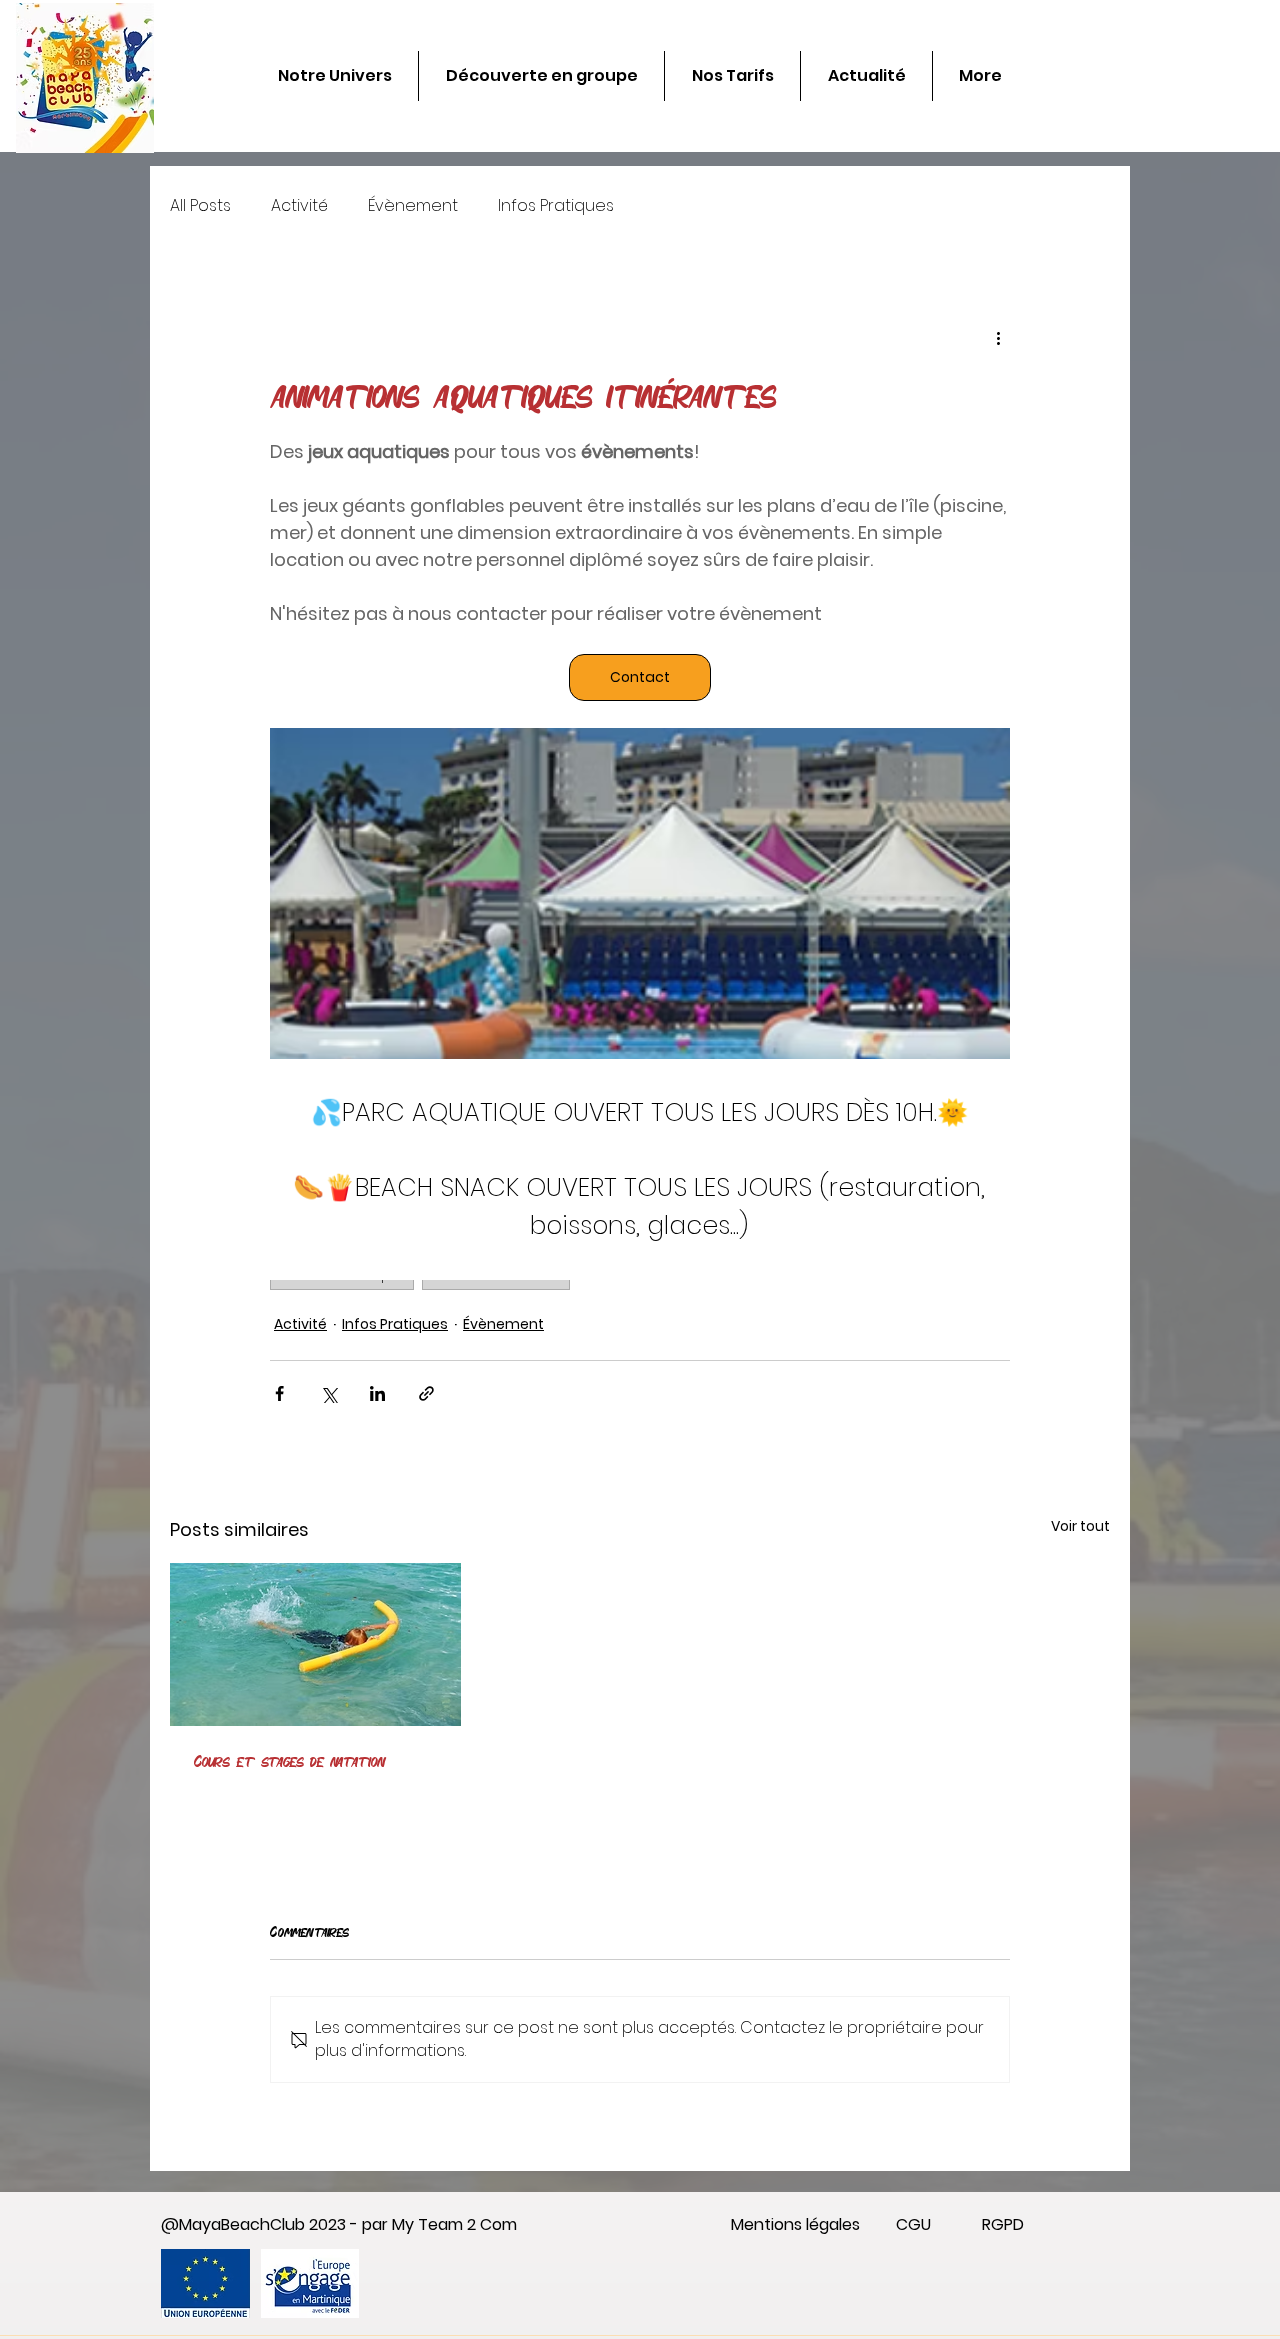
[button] (1055, 1039)
